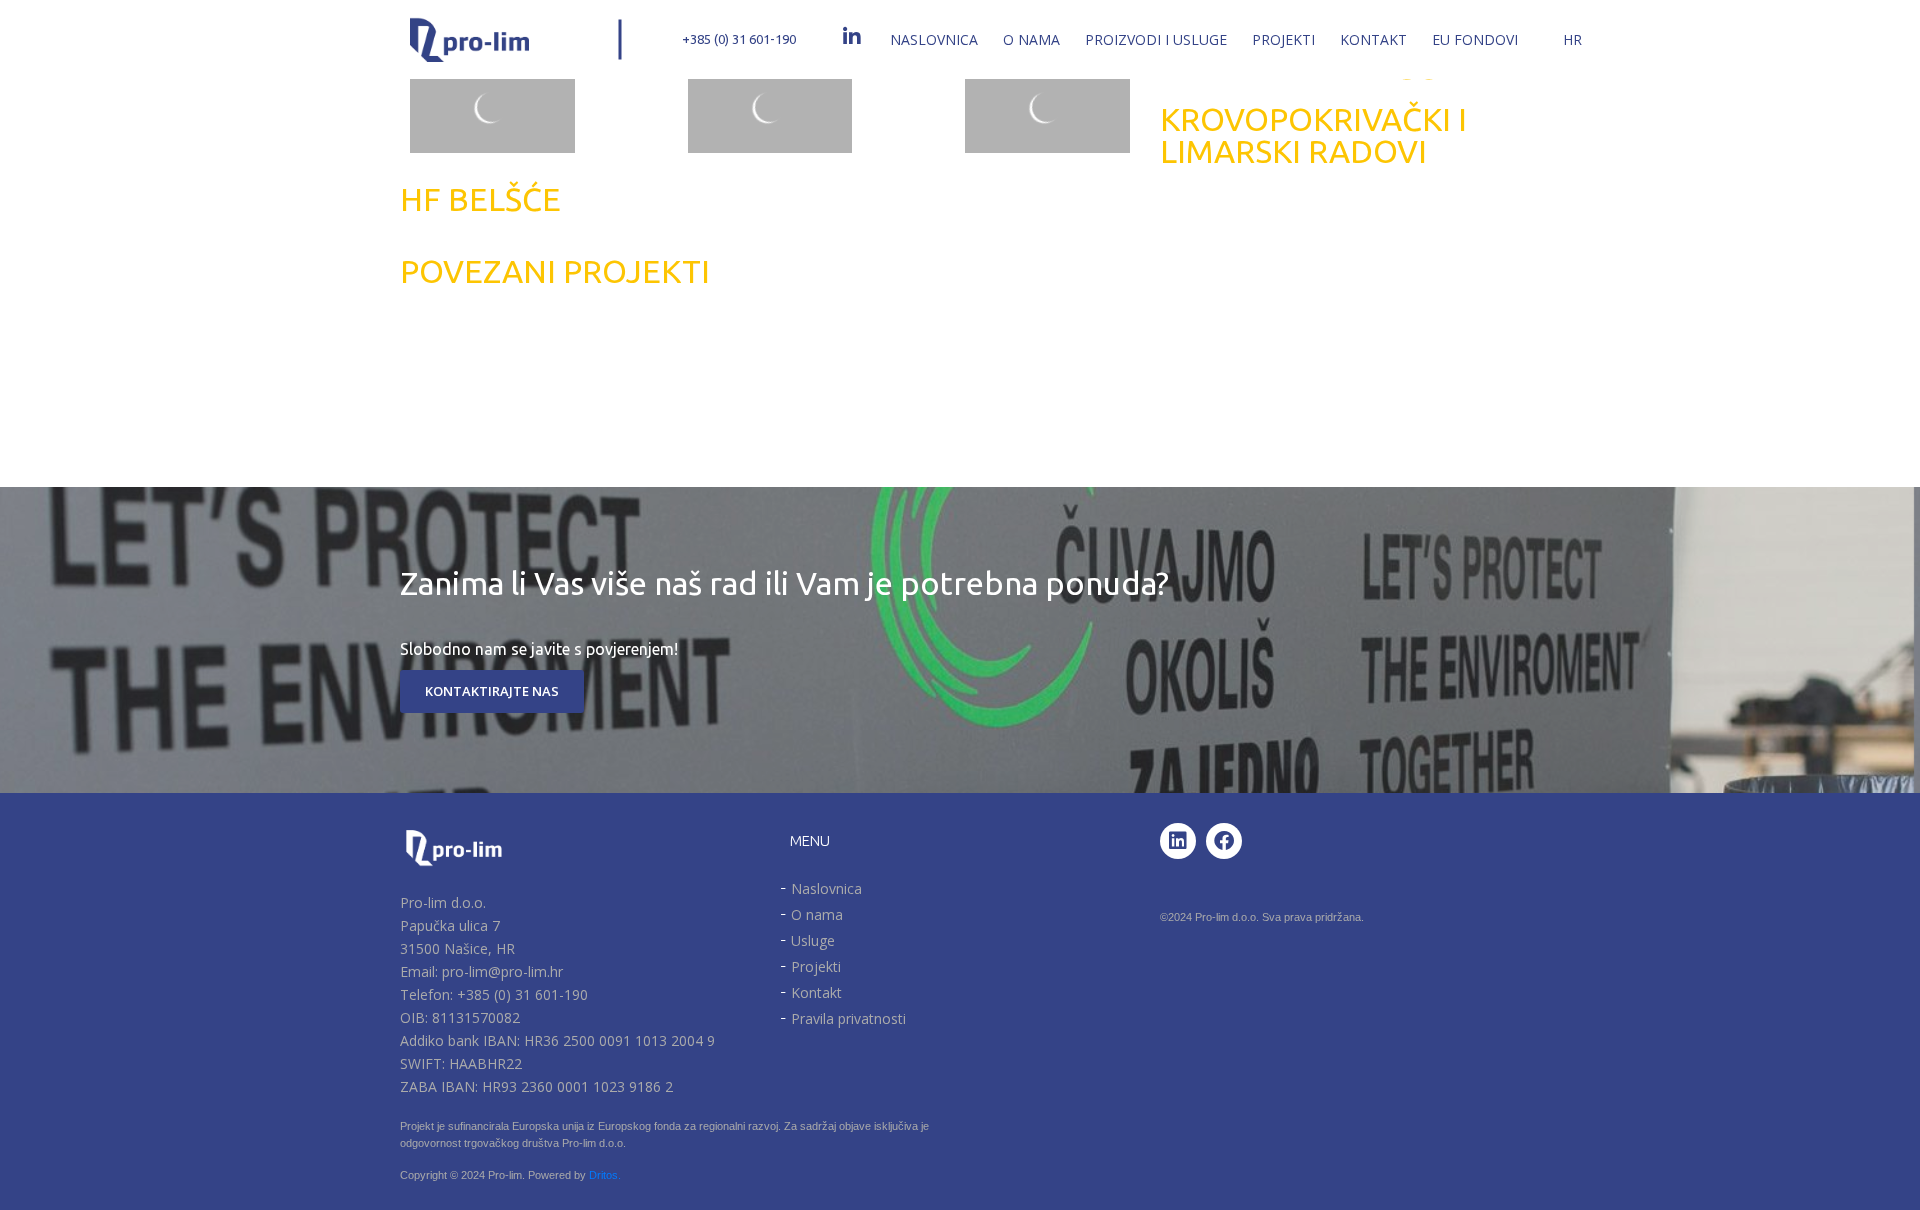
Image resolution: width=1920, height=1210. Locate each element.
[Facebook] (1224, 841)
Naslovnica (934, 39)
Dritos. (605, 1175)
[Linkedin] (1178, 841)
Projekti (1283, 39)
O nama (1031, 39)
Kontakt (1373, 39)
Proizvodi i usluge (1156, 39)
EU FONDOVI (1475, 39)
